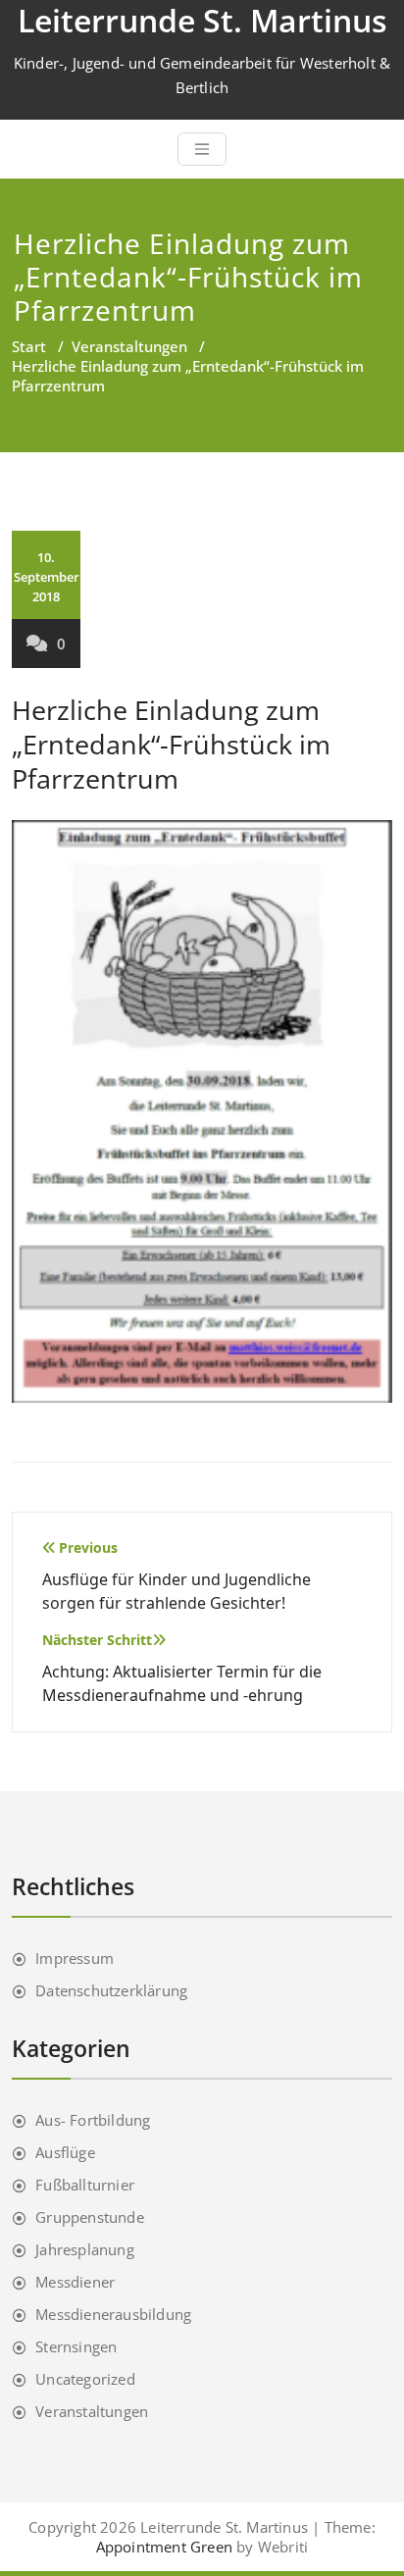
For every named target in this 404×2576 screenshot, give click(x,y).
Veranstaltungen (129, 346)
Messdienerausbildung (113, 2314)
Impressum (75, 1958)
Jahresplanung (85, 2249)
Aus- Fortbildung (93, 2120)
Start (29, 346)
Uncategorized (85, 2379)
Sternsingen (76, 2346)
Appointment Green (164, 2547)
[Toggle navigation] (202, 149)
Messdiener (75, 2282)
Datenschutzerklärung (111, 1990)
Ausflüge (65, 2152)
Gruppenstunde (90, 2217)
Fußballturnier (85, 2185)
